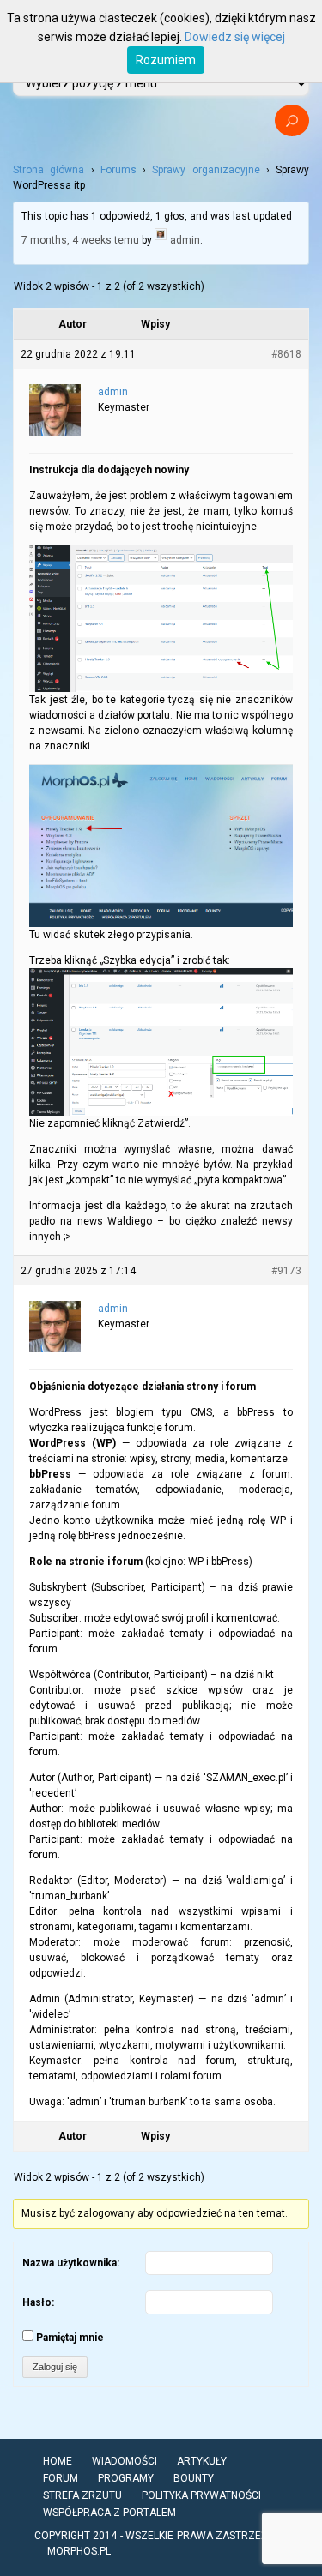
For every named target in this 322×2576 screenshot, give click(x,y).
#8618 (286, 354)
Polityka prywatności (201, 2495)
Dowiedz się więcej (235, 37)
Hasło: (38, 2302)
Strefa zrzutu (82, 2495)
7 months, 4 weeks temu (80, 239)
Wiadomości (125, 2461)
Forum (61, 2478)
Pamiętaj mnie (70, 2338)
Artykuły (202, 2461)
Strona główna (49, 170)
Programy (126, 2478)
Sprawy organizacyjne (206, 170)
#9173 (286, 1271)
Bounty (194, 2478)
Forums (118, 170)
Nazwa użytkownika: (71, 2263)
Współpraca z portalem (109, 2513)
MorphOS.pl (79, 2551)
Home (58, 2461)
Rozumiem (166, 60)
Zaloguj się (55, 2367)
